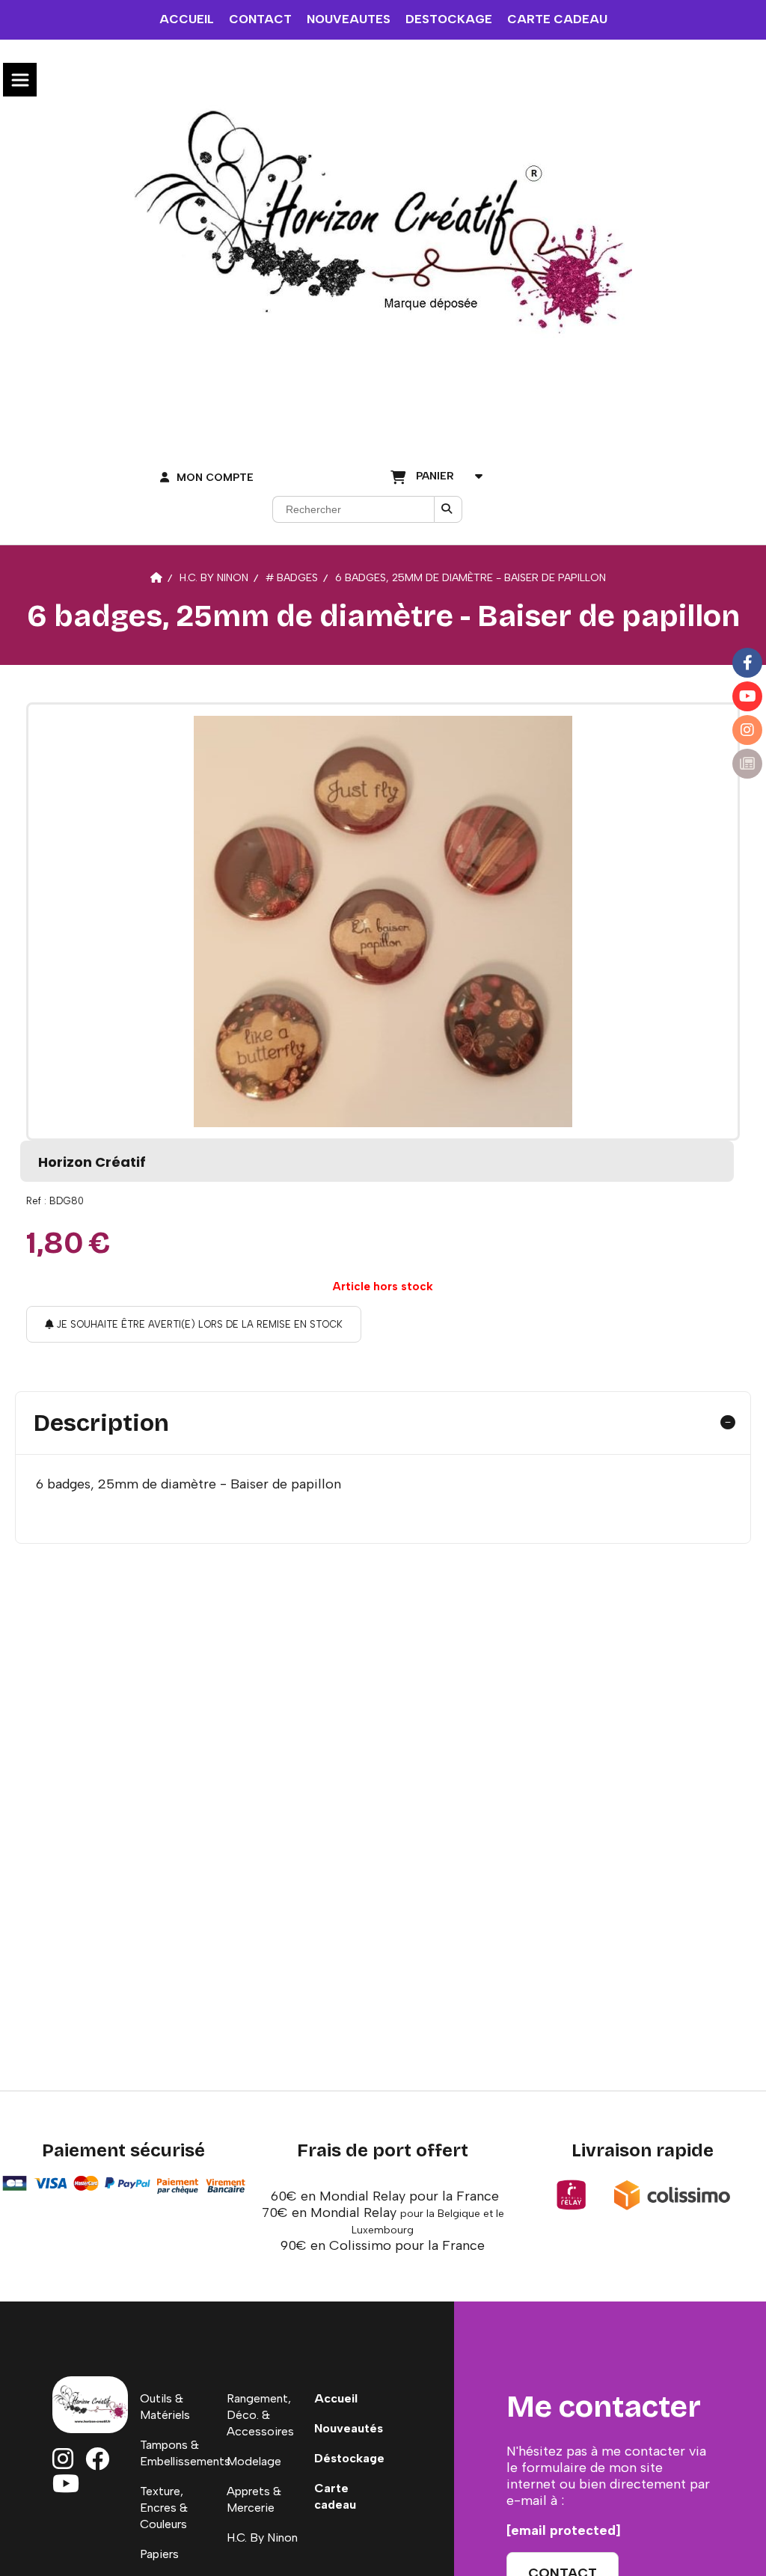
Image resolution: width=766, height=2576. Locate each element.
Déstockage (349, 2458)
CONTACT (260, 19)
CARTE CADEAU (557, 19)
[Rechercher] (448, 509)
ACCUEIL (187, 19)
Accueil (336, 2398)
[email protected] (564, 2530)
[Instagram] (747, 730)
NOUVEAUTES (349, 19)
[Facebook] (747, 663)
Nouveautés (349, 2428)
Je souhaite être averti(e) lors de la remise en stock (198, 1324)
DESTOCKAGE (449, 19)
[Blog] (747, 764)
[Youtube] (747, 696)
